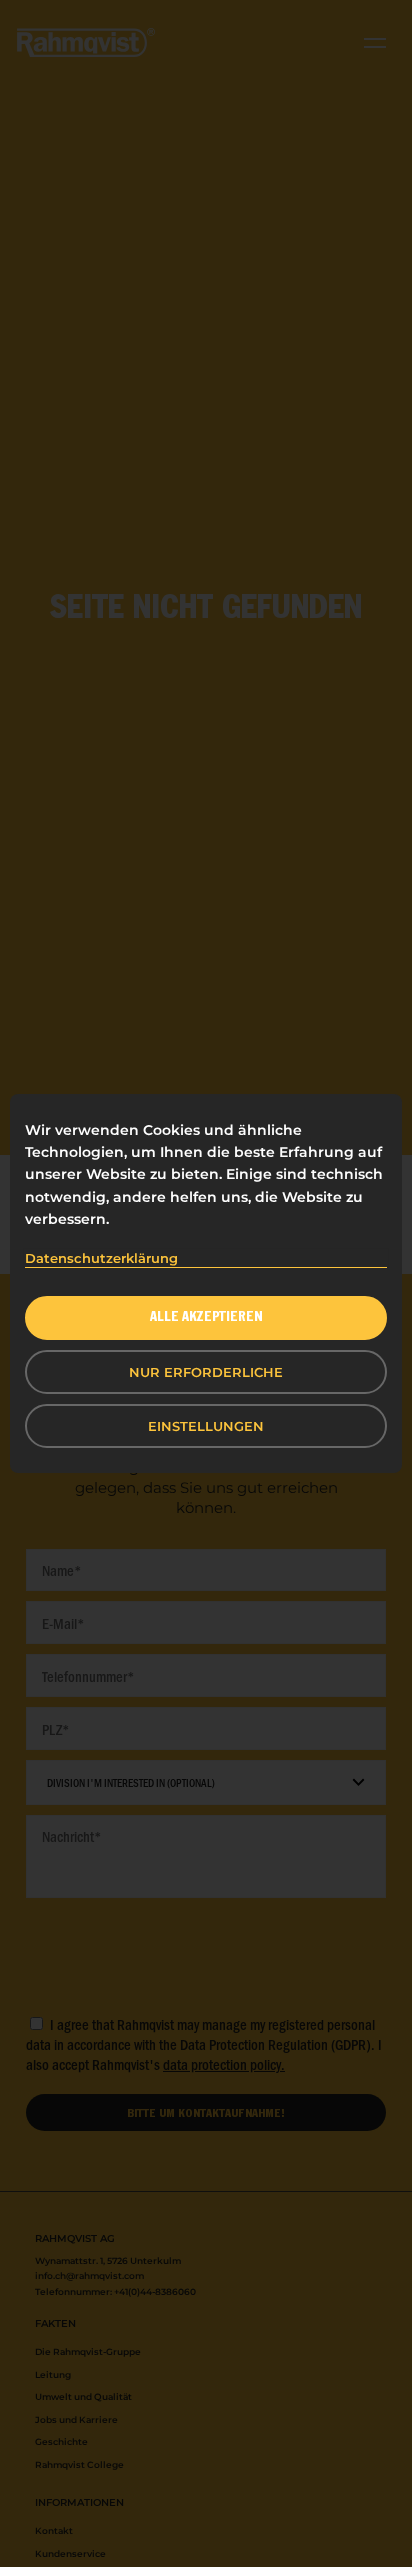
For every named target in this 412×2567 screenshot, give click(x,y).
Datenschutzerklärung (101, 1258)
